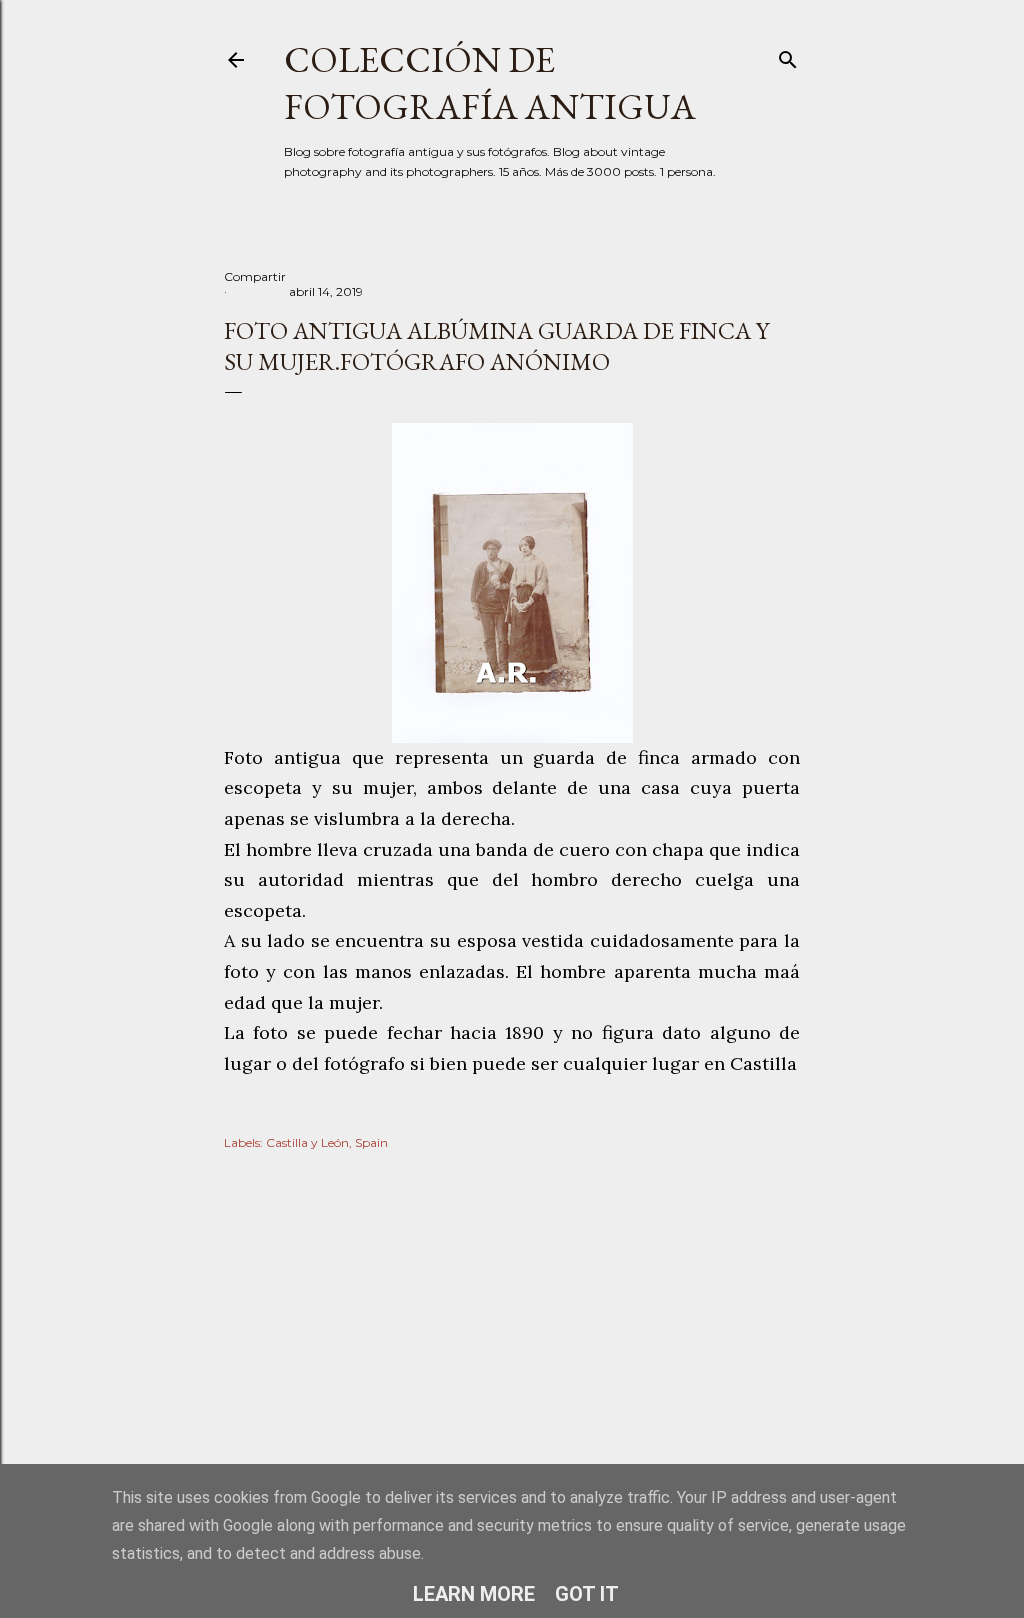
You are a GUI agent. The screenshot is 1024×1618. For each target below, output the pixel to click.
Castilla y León (307, 1142)
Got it (587, 1594)
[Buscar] (788, 55)
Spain (371, 1142)
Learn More (474, 1594)
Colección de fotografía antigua (490, 83)
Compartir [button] (255, 276)
